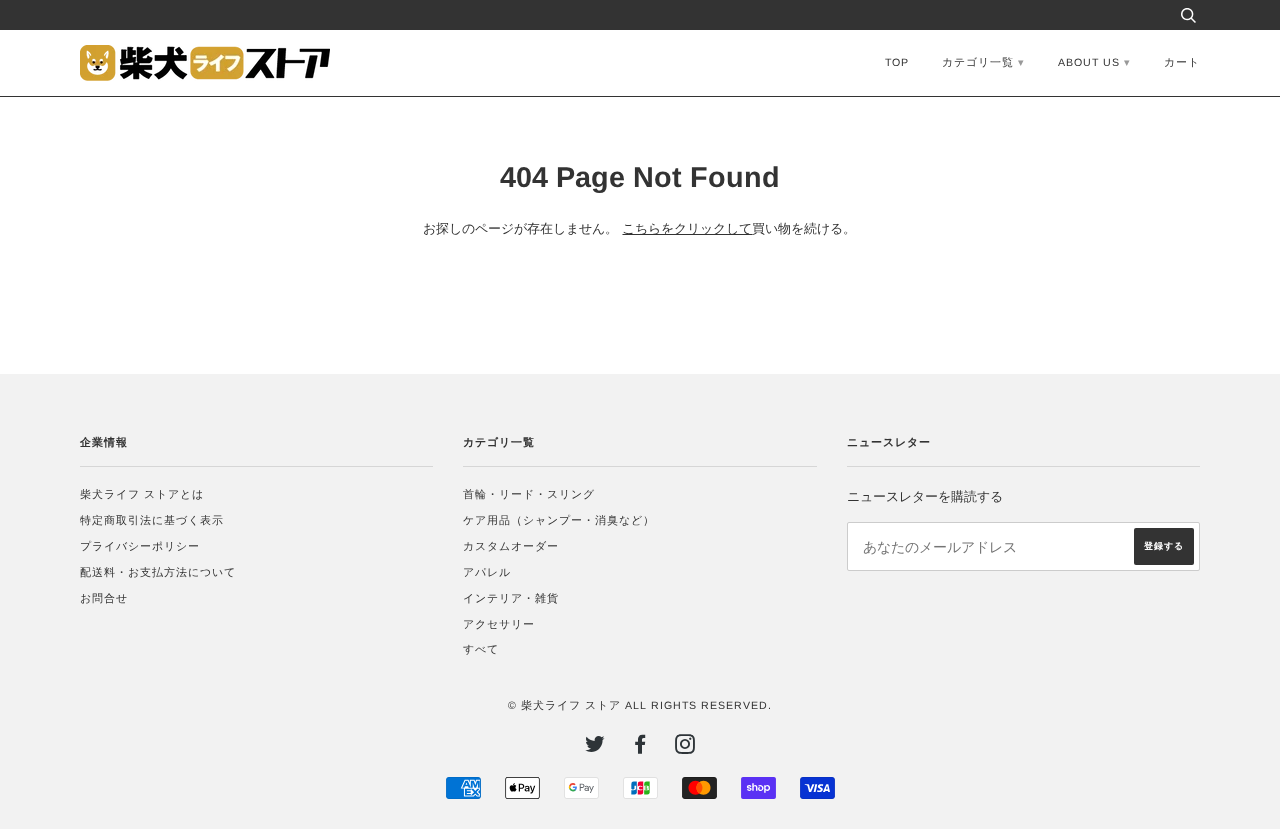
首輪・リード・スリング (529, 494)
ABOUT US (1089, 62)
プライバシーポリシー (140, 546)
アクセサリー (499, 624)
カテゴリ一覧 (978, 62)
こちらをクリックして (687, 229)
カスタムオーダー (511, 546)
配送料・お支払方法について (158, 572)
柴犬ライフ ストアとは (142, 494)
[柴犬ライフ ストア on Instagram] (685, 748)
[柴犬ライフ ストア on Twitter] (595, 748)
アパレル (487, 572)
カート (1182, 62)
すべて (481, 649)
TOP (897, 62)
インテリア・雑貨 (511, 598)
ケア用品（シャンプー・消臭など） (559, 520)
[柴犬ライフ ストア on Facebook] (640, 748)
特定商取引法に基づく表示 (152, 520)
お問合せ (104, 598)
